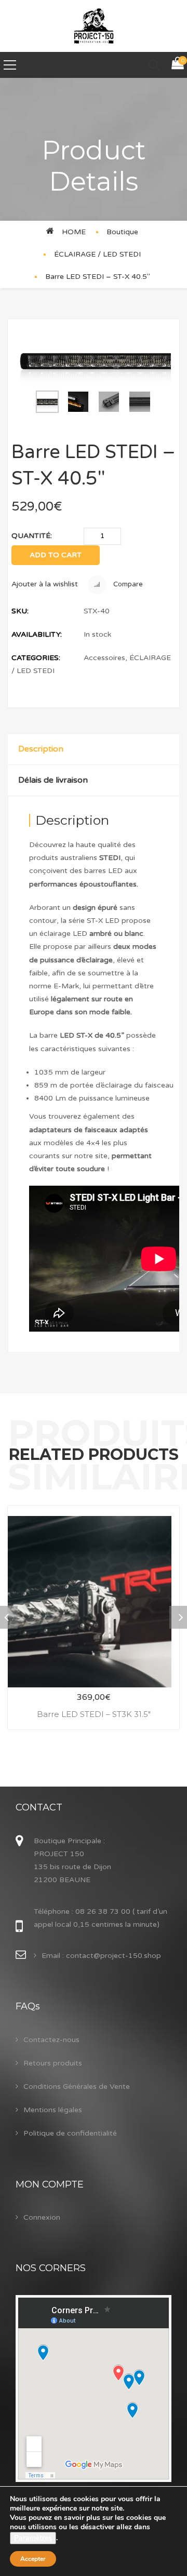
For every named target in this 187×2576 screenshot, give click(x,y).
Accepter (33, 2559)
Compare (127, 584)
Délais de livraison (53, 780)
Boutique (122, 232)
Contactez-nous (51, 2040)
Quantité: (32, 536)
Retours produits (53, 2063)
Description (41, 749)
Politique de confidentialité (70, 2133)
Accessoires (104, 658)
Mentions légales (53, 2110)
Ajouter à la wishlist (45, 584)
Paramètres (33, 2538)
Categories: (36, 658)
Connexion (42, 2217)
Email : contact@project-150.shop (101, 1956)
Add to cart (56, 555)
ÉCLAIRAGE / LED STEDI (97, 254)
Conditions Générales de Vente (77, 2087)
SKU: (20, 611)
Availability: (37, 634)
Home (74, 232)
